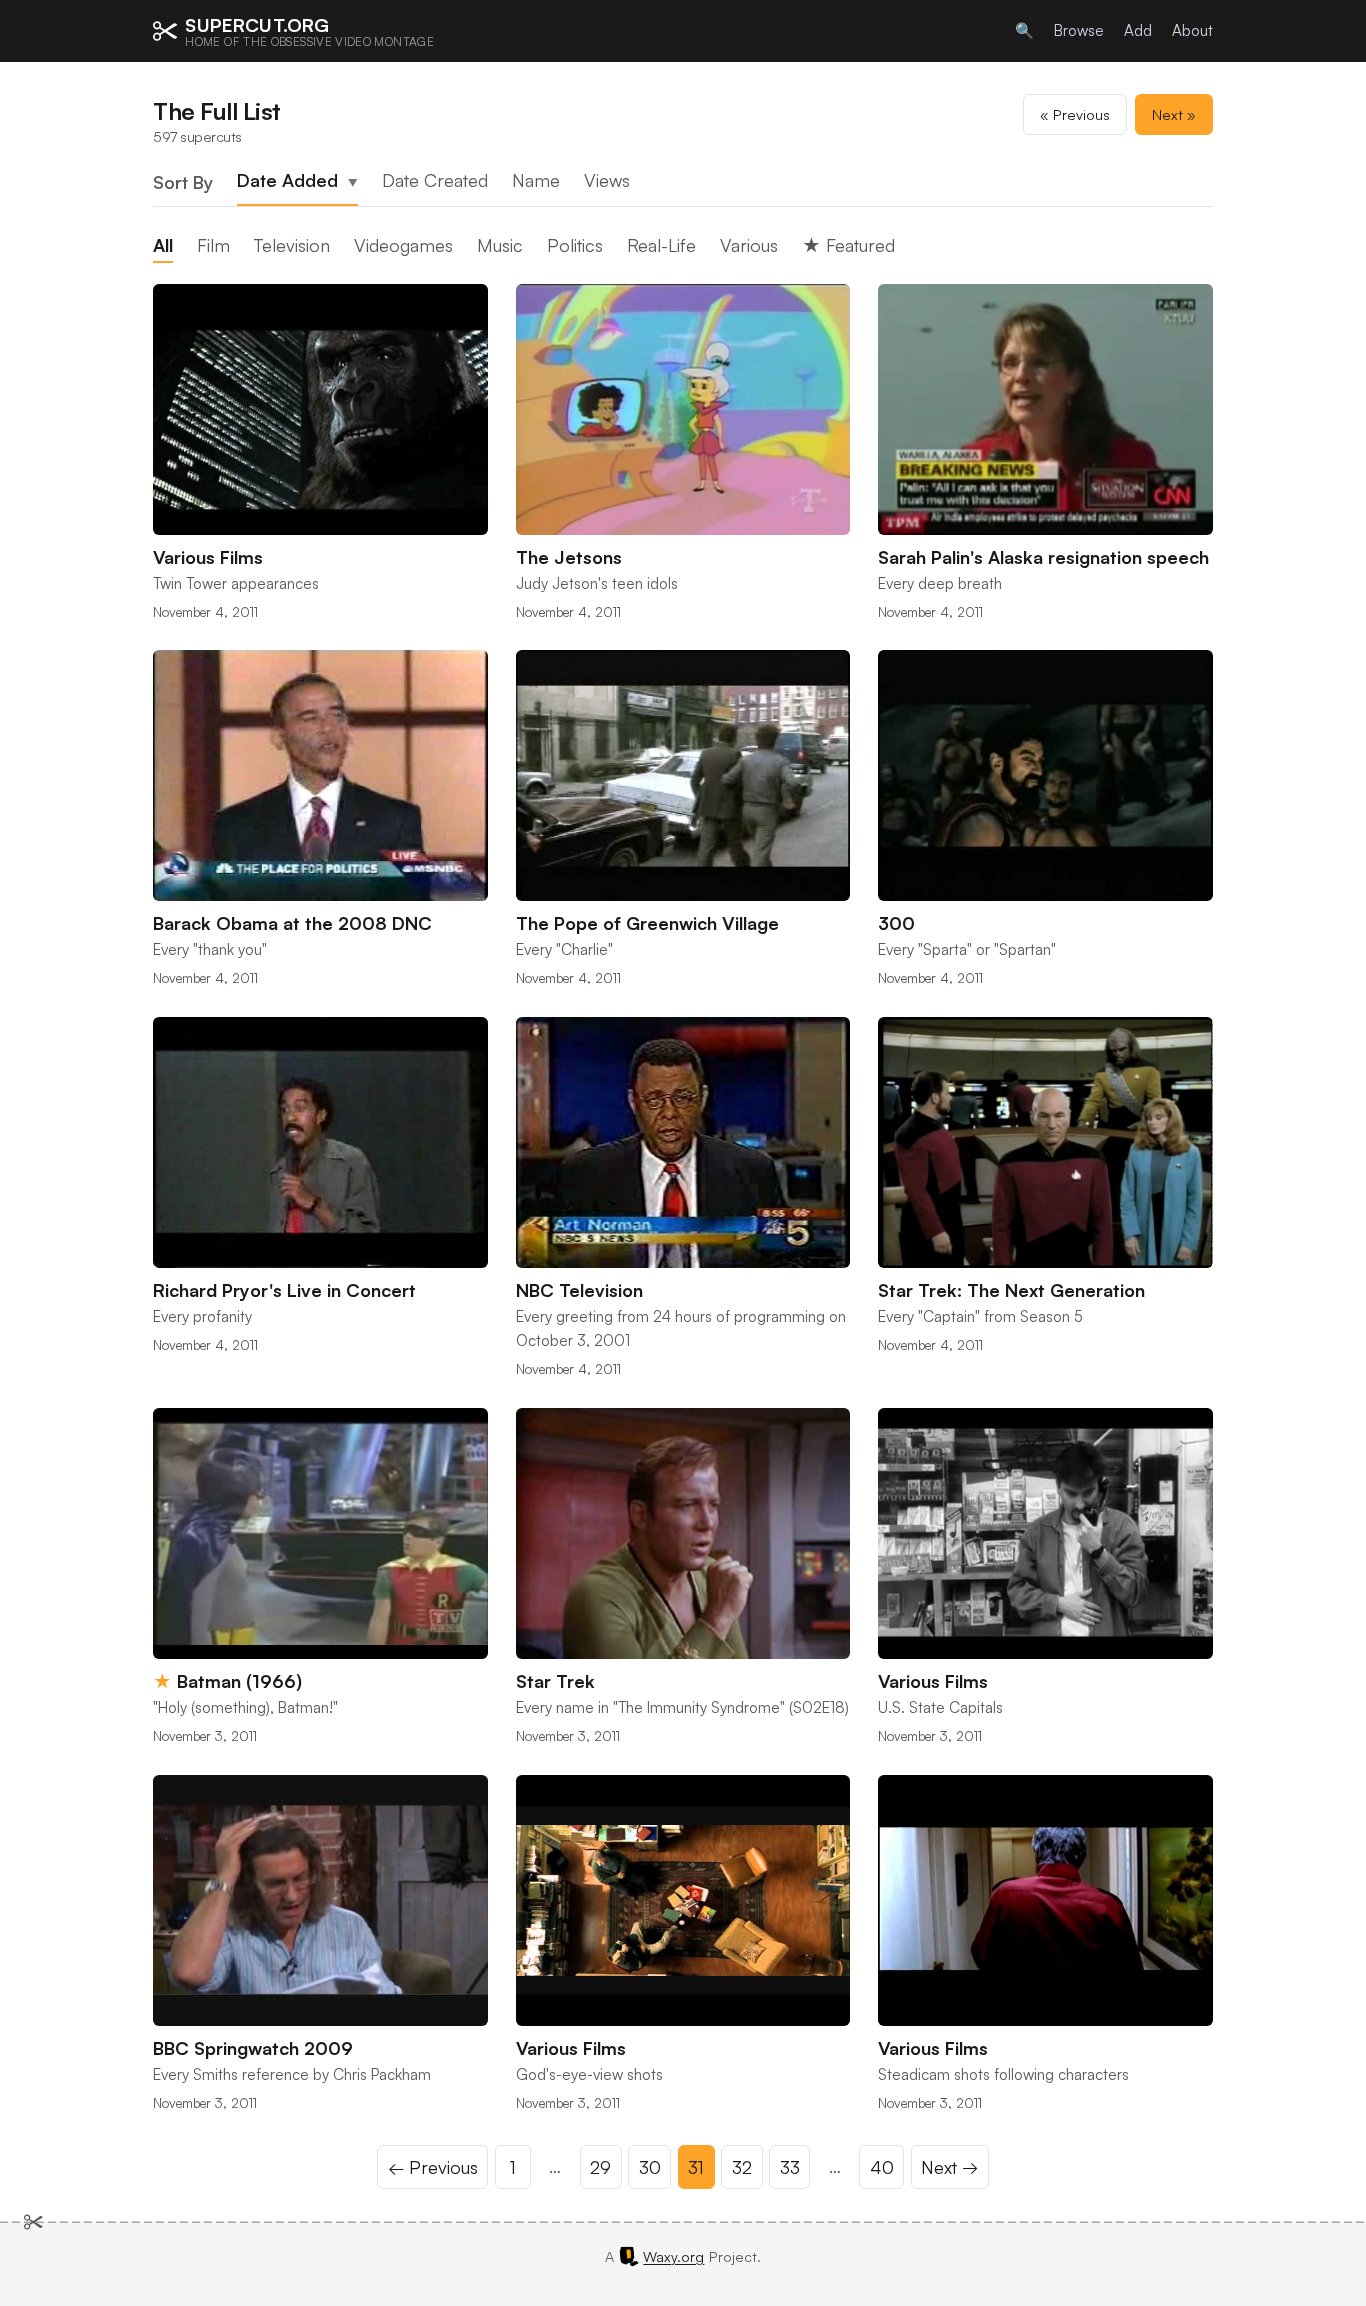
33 (790, 2167)
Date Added (297, 180)
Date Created (435, 180)
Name (536, 180)
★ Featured (848, 245)
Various (749, 245)
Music (500, 245)
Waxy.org (673, 2256)
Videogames (403, 245)
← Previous (433, 2167)
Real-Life (661, 245)
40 (882, 2167)
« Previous (1075, 114)
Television (292, 245)
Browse (1079, 30)
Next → (949, 2167)
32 (742, 2167)
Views (607, 180)
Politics (575, 245)
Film (213, 245)
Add (1138, 30)
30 (650, 2167)
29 (600, 2167)
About (1192, 30)
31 (696, 2167)
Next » (1174, 114)
